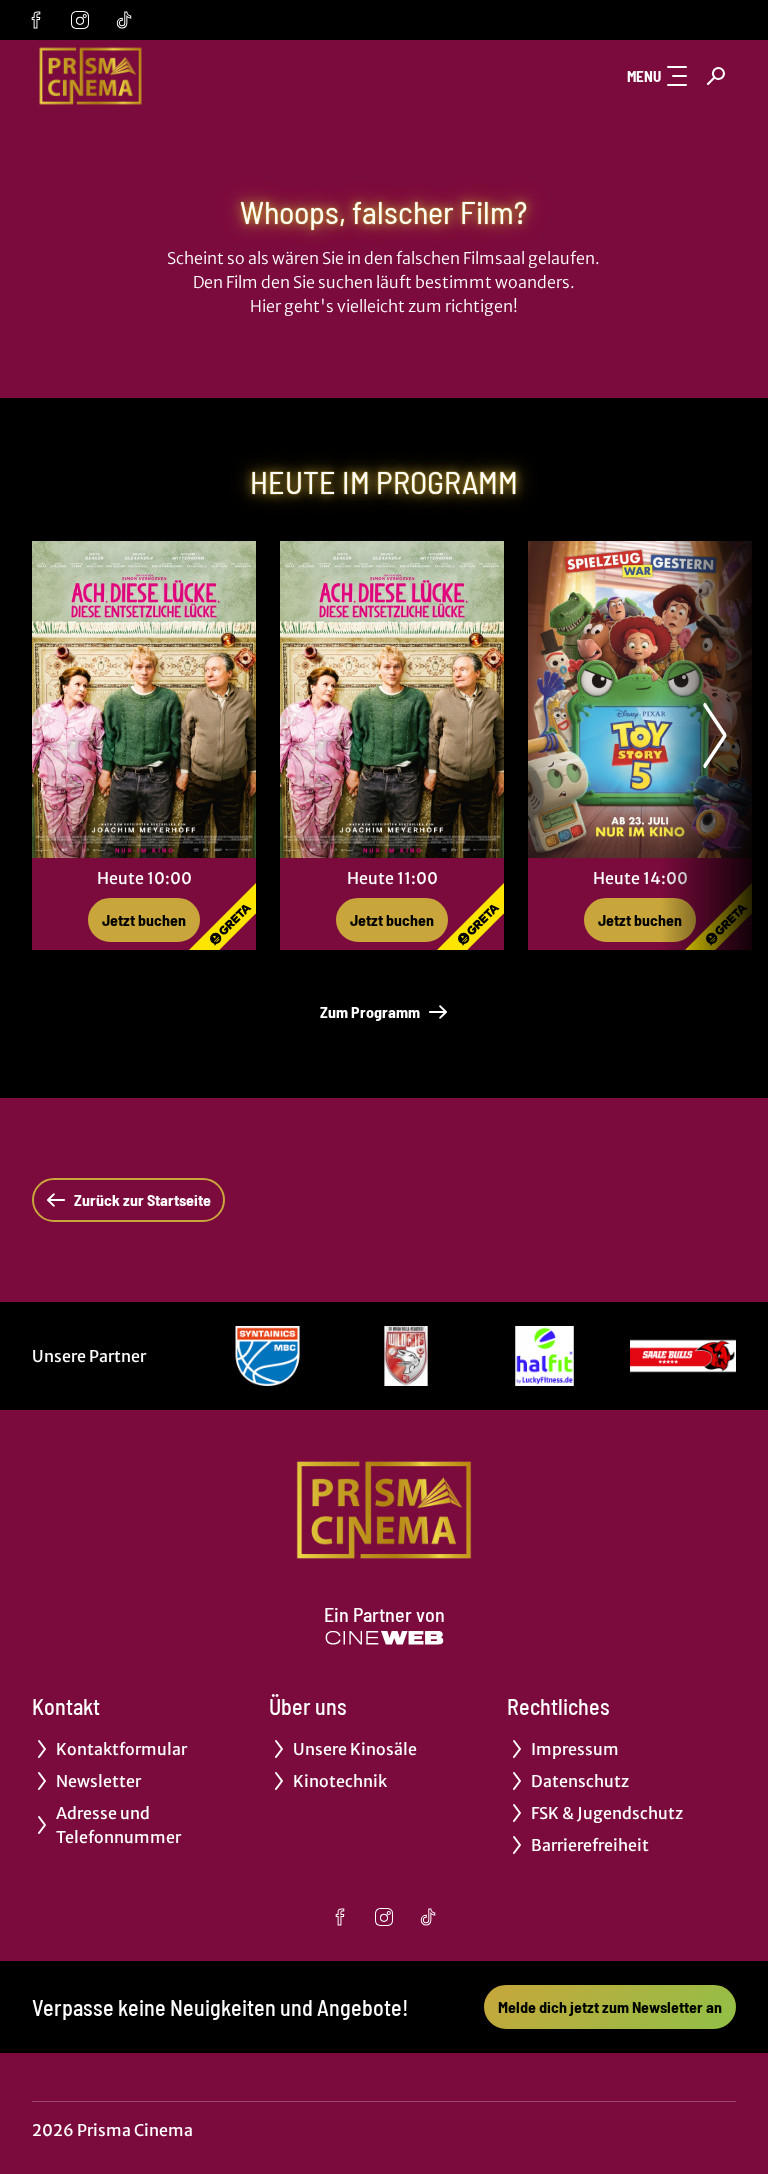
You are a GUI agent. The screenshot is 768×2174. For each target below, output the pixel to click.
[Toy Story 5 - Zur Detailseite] (640, 699)
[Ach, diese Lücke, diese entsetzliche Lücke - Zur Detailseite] (144, 699)
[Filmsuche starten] (716, 76)
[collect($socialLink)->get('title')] (36, 20)
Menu (644, 76)
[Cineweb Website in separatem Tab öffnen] (384, 1638)
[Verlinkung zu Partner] (267, 1356)
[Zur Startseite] (172, 76)
